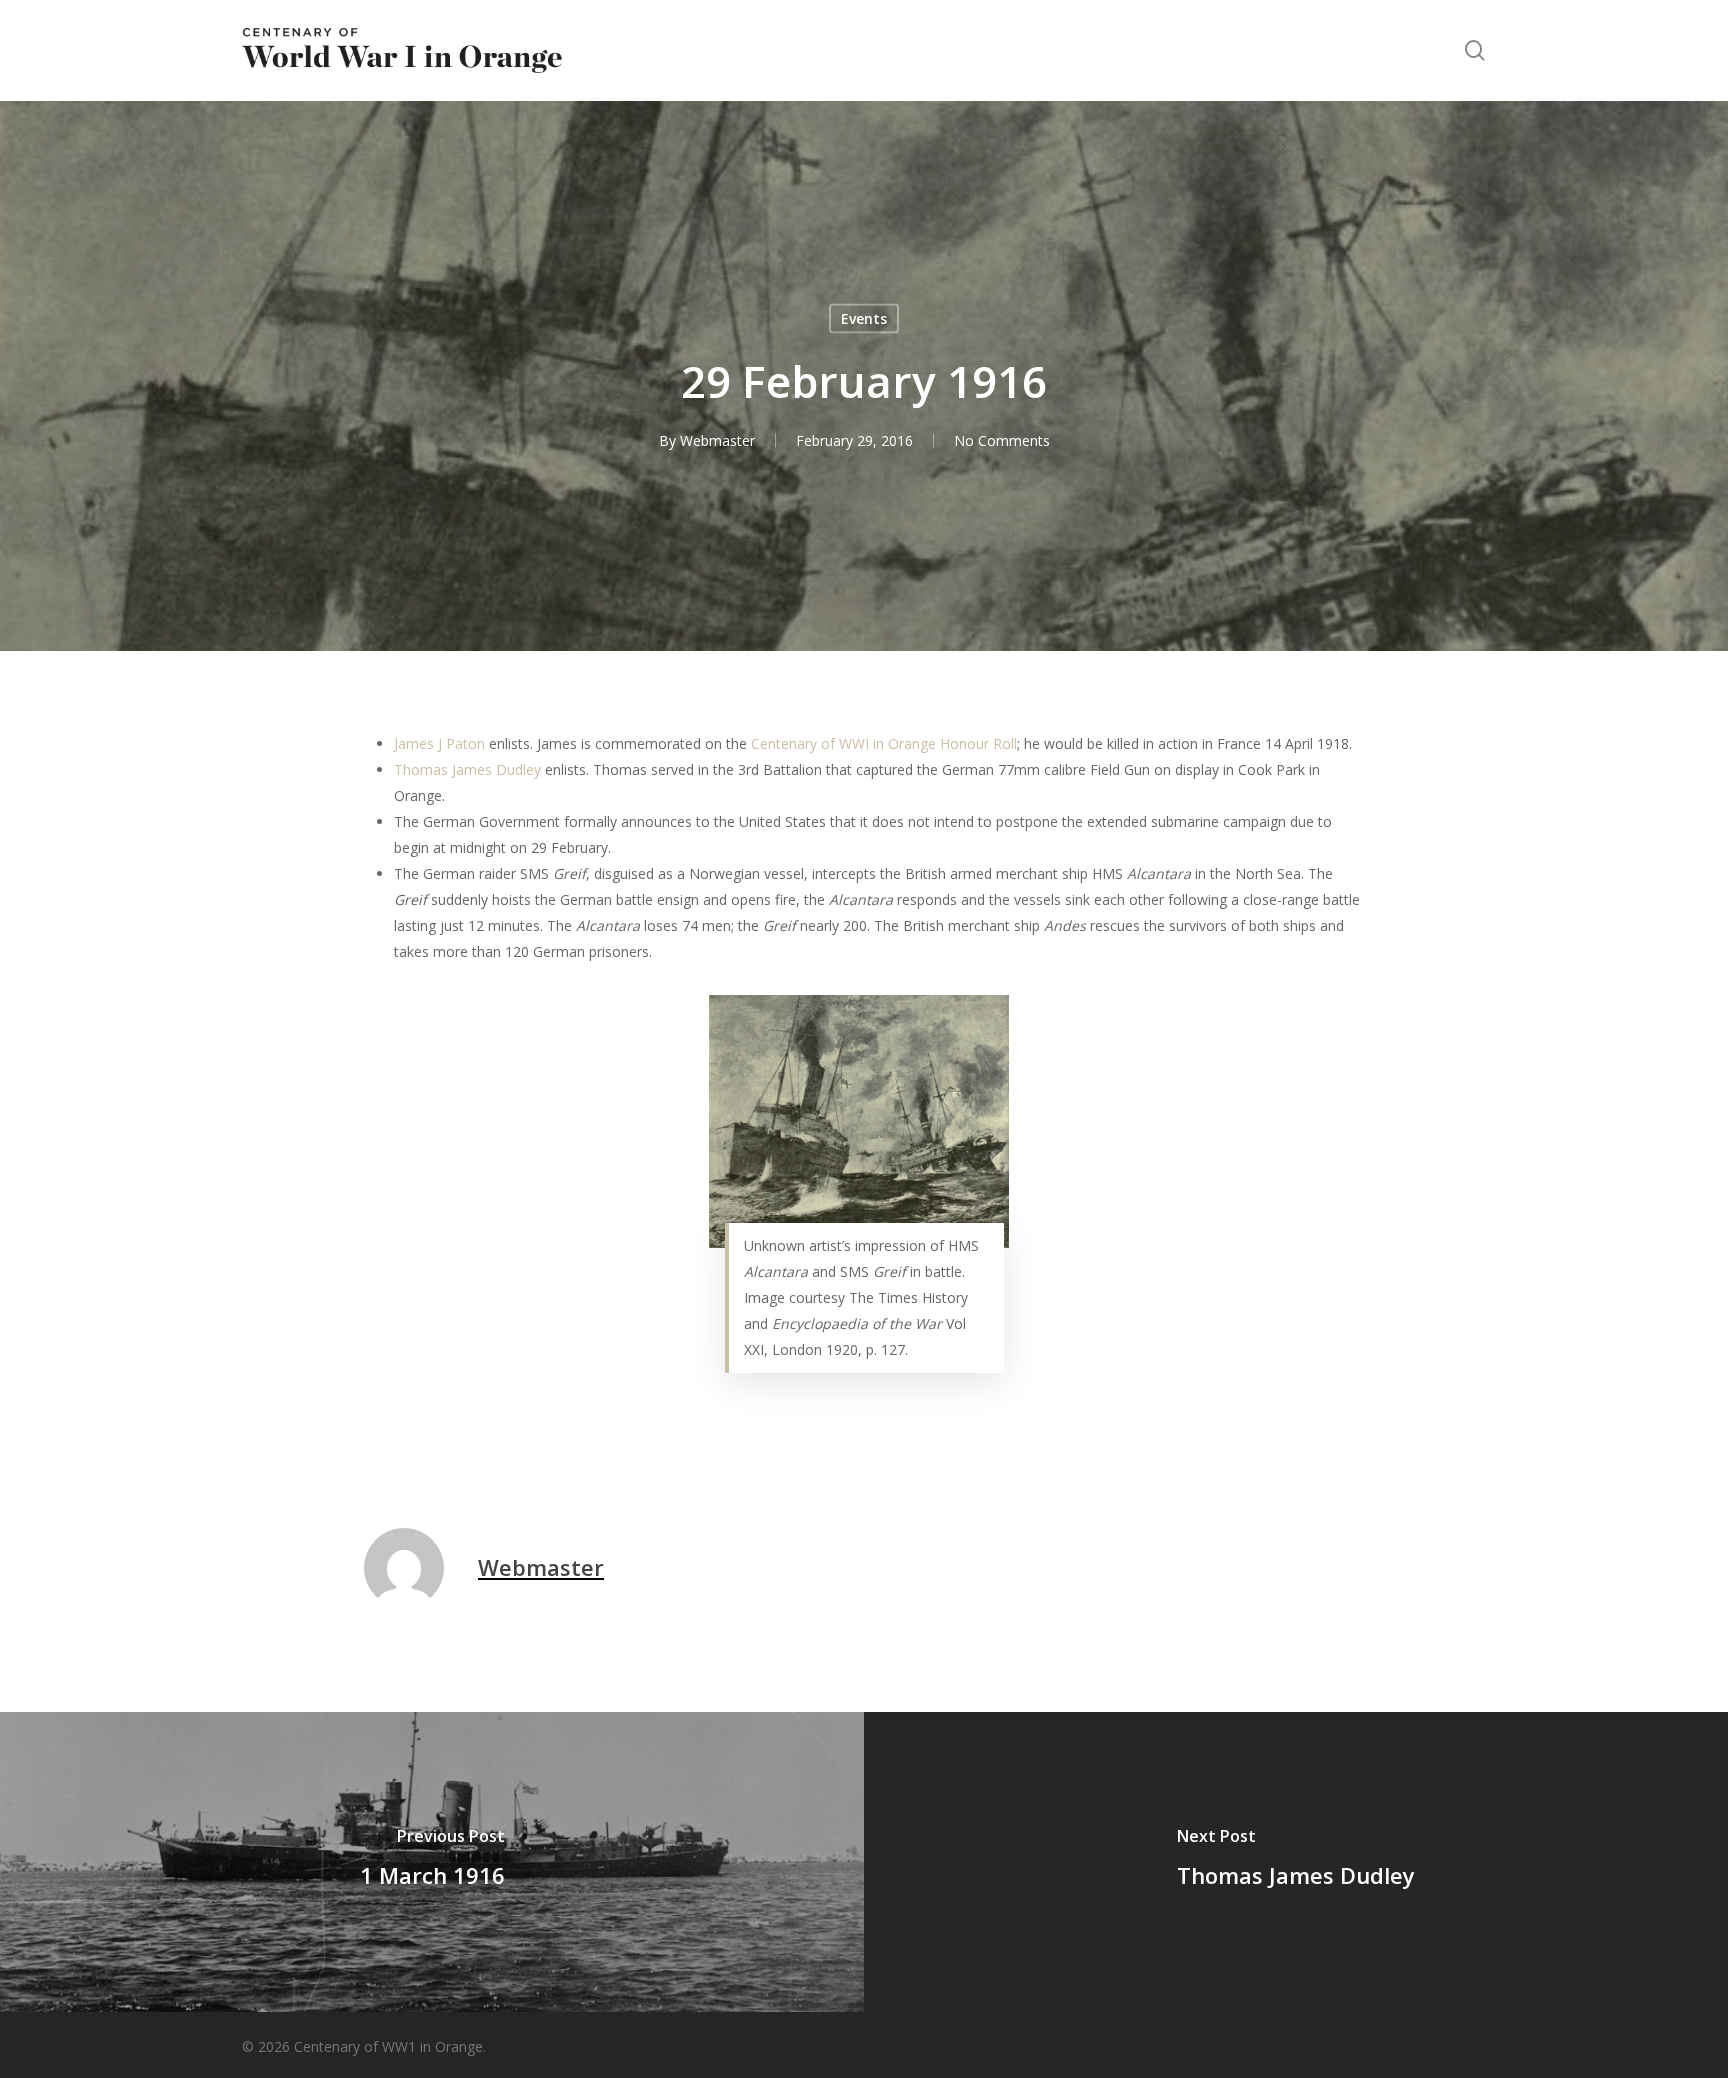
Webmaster (717, 440)
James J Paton (439, 743)
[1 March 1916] (432, 1862)
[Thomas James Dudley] (1296, 1862)
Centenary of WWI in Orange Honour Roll (884, 743)
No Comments (1002, 440)
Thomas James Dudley (467, 769)
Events (864, 318)
